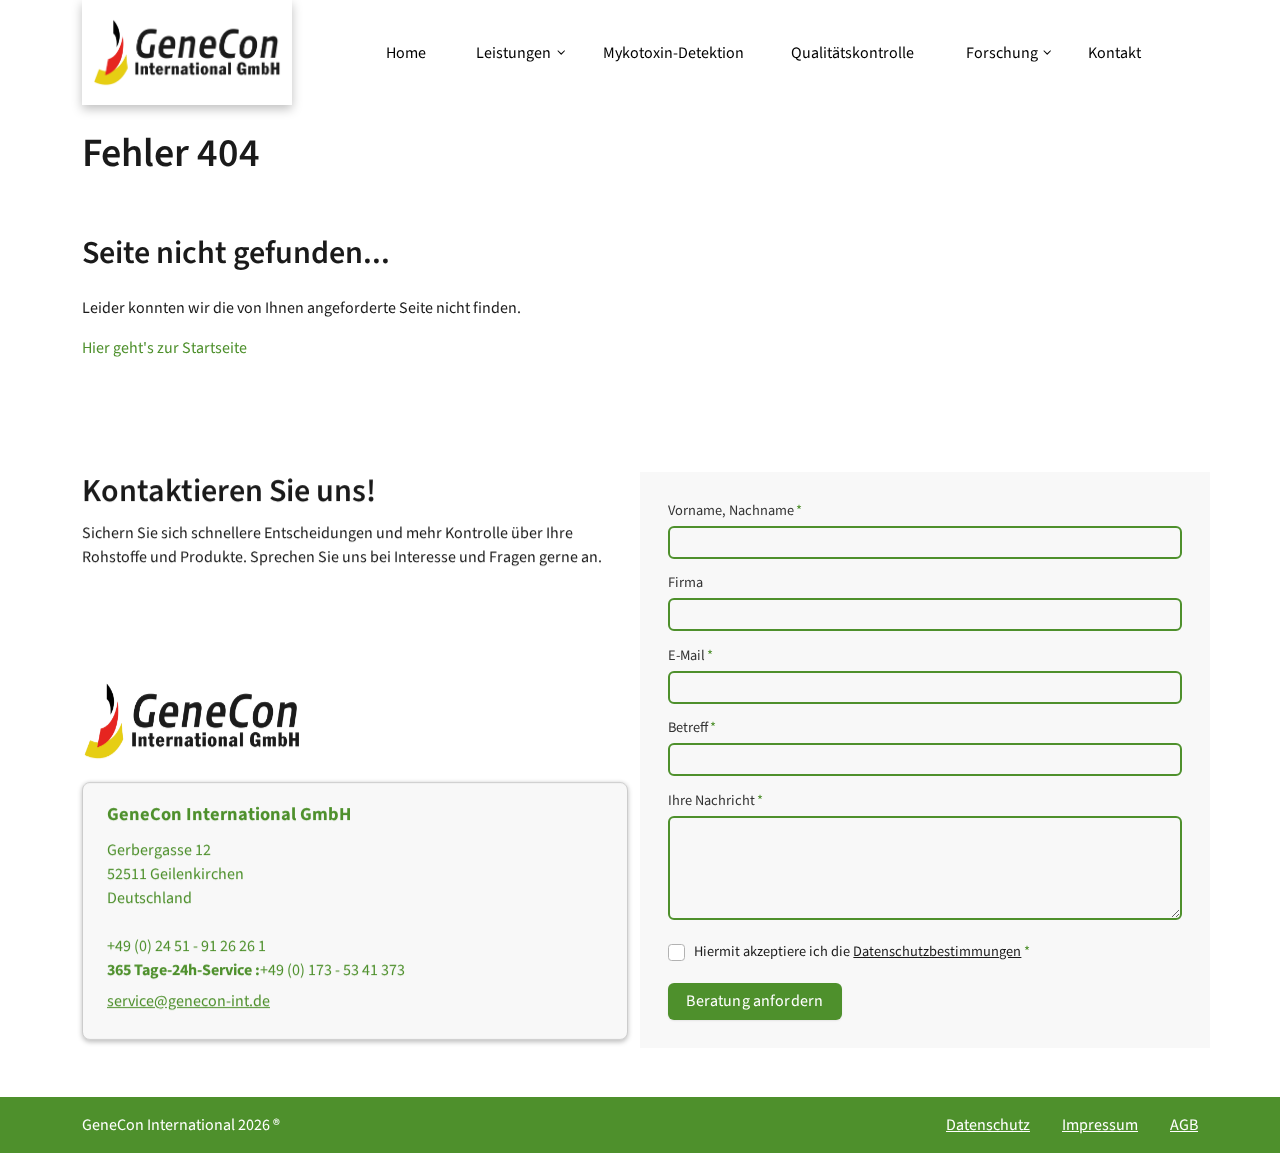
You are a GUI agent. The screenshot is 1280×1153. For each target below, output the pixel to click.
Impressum (1100, 1125)
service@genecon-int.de (188, 1001)
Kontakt (1114, 53)
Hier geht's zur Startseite (164, 348)
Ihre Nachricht (715, 800)
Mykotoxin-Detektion (673, 53)
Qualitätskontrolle (852, 53)
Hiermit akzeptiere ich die (861, 951)
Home (406, 53)
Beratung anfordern (754, 1002)
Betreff (692, 728)
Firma (685, 583)
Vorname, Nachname (735, 510)
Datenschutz (988, 1125)
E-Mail (690, 655)
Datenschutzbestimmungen (937, 951)
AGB (1184, 1125)
